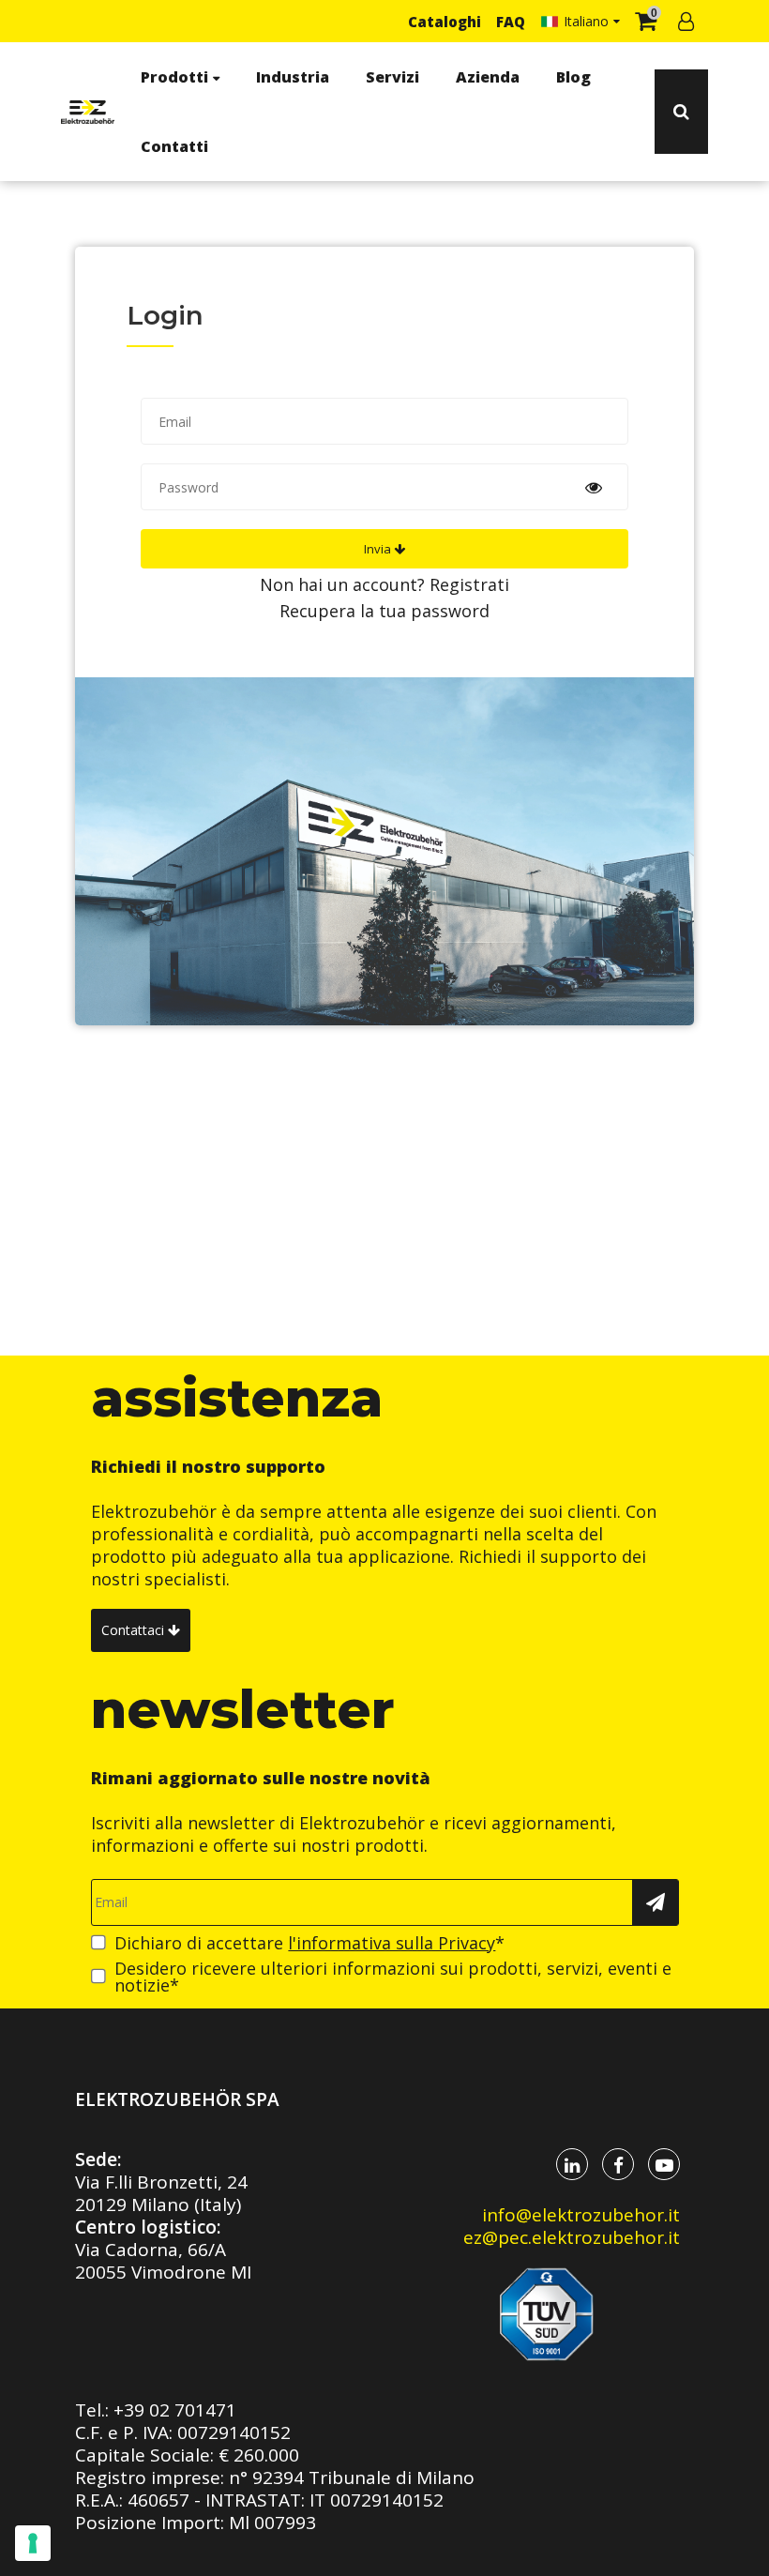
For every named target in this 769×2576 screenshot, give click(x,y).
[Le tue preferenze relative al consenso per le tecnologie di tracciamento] (33, 2543)
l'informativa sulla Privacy (392, 1943)
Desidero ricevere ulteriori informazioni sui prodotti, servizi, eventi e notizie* (393, 1977)
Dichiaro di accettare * (309, 1943)
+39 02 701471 (175, 2410)
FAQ (511, 22)
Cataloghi (445, 22)
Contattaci (135, 1630)
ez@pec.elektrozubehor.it (572, 2237)
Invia (379, 549)
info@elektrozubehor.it (581, 2215)
